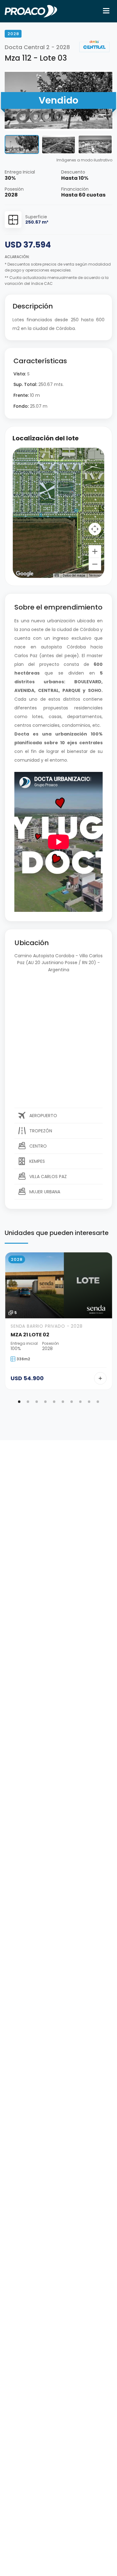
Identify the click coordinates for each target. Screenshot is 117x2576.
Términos (96, 576)
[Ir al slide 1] (19, 1402)
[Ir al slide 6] (63, 1402)
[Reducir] (95, 564)
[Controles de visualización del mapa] (95, 529)
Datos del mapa (74, 576)
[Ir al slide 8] (80, 1402)
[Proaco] (31, 11)
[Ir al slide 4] (46, 1402)
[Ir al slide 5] (54, 1402)
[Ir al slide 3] (37, 1402)
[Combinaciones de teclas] (57, 575)
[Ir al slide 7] (72, 1402)
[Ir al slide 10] (98, 1402)
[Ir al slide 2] (28, 1402)
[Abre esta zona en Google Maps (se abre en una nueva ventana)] (25, 574)
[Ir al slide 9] (89, 1402)
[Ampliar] (95, 551)
